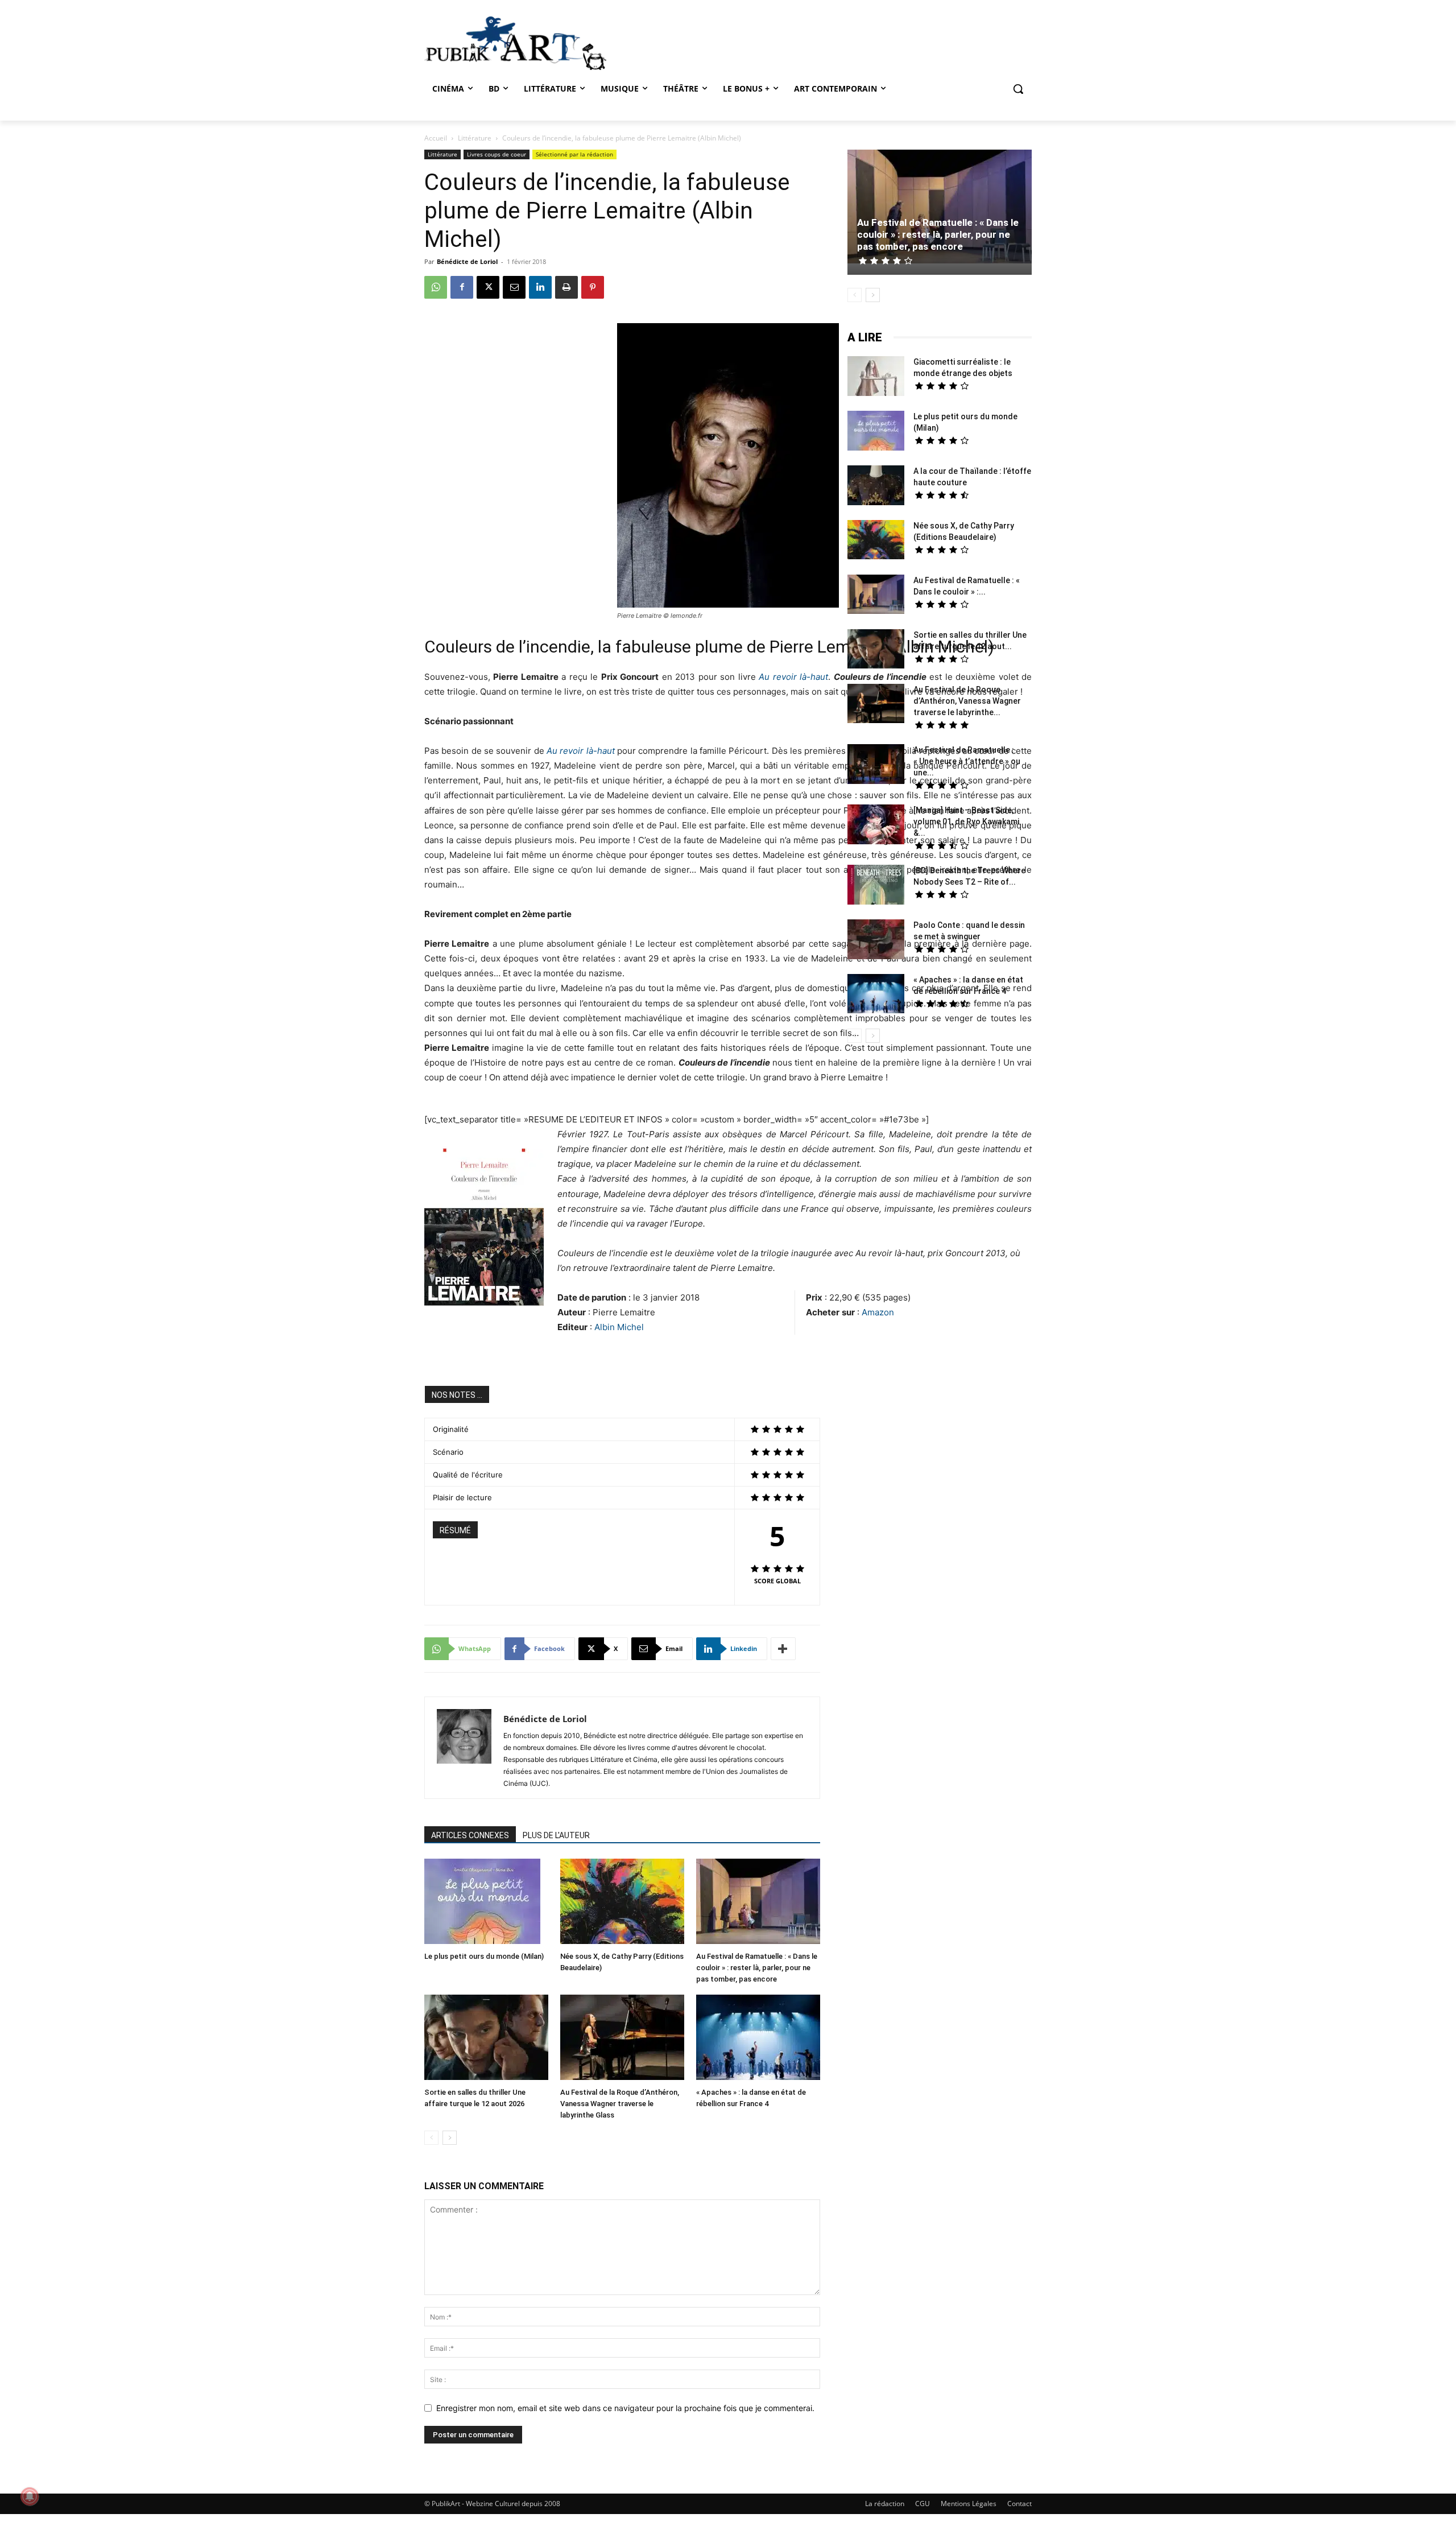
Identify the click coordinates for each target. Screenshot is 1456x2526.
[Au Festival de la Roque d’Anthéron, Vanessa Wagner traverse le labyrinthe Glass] (622, 2039)
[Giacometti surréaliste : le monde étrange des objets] (876, 377)
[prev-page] (431, 2138)
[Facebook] (462, 287)
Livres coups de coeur (497, 154)
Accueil (436, 138)
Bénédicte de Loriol (467, 261)
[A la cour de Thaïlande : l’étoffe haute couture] (876, 487)
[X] (488, 287)
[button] (1018, 89)
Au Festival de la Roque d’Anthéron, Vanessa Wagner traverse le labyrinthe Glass (620, 2104)
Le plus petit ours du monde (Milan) (484, 1956)
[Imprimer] (566, 287)
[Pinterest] (593, 287)
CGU (923, 2504)
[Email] (514, 287)
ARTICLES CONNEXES (470, 1835)
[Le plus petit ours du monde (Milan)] (486, 1903)
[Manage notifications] (30, 2496)
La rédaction (885, 2504)
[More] (783, 1649)
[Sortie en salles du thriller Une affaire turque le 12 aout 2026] (486, 2039)
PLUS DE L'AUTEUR (556, 1835)
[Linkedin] (540, 287)
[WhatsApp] (436, 287)
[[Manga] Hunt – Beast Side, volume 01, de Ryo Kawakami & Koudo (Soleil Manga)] (876, 826)
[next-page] (450, 2138)
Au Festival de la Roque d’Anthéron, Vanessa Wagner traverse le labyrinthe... (967, 701)
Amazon (878, 1312)
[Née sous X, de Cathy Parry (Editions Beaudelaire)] (622, 1903)
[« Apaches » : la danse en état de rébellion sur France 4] (758, 2039)
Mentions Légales (969, 2504)
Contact (1019, 2504)
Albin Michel (619, 1327)
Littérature (475, 138)
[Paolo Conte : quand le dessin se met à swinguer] (876, 941)
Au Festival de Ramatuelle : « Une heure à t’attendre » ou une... (967, 761)
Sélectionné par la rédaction (574, 154)
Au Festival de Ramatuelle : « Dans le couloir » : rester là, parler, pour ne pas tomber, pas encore (757, 1968)
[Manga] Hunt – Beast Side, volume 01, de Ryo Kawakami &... (966, 822)
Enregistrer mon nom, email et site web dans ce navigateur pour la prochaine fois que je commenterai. (625, 2408)
